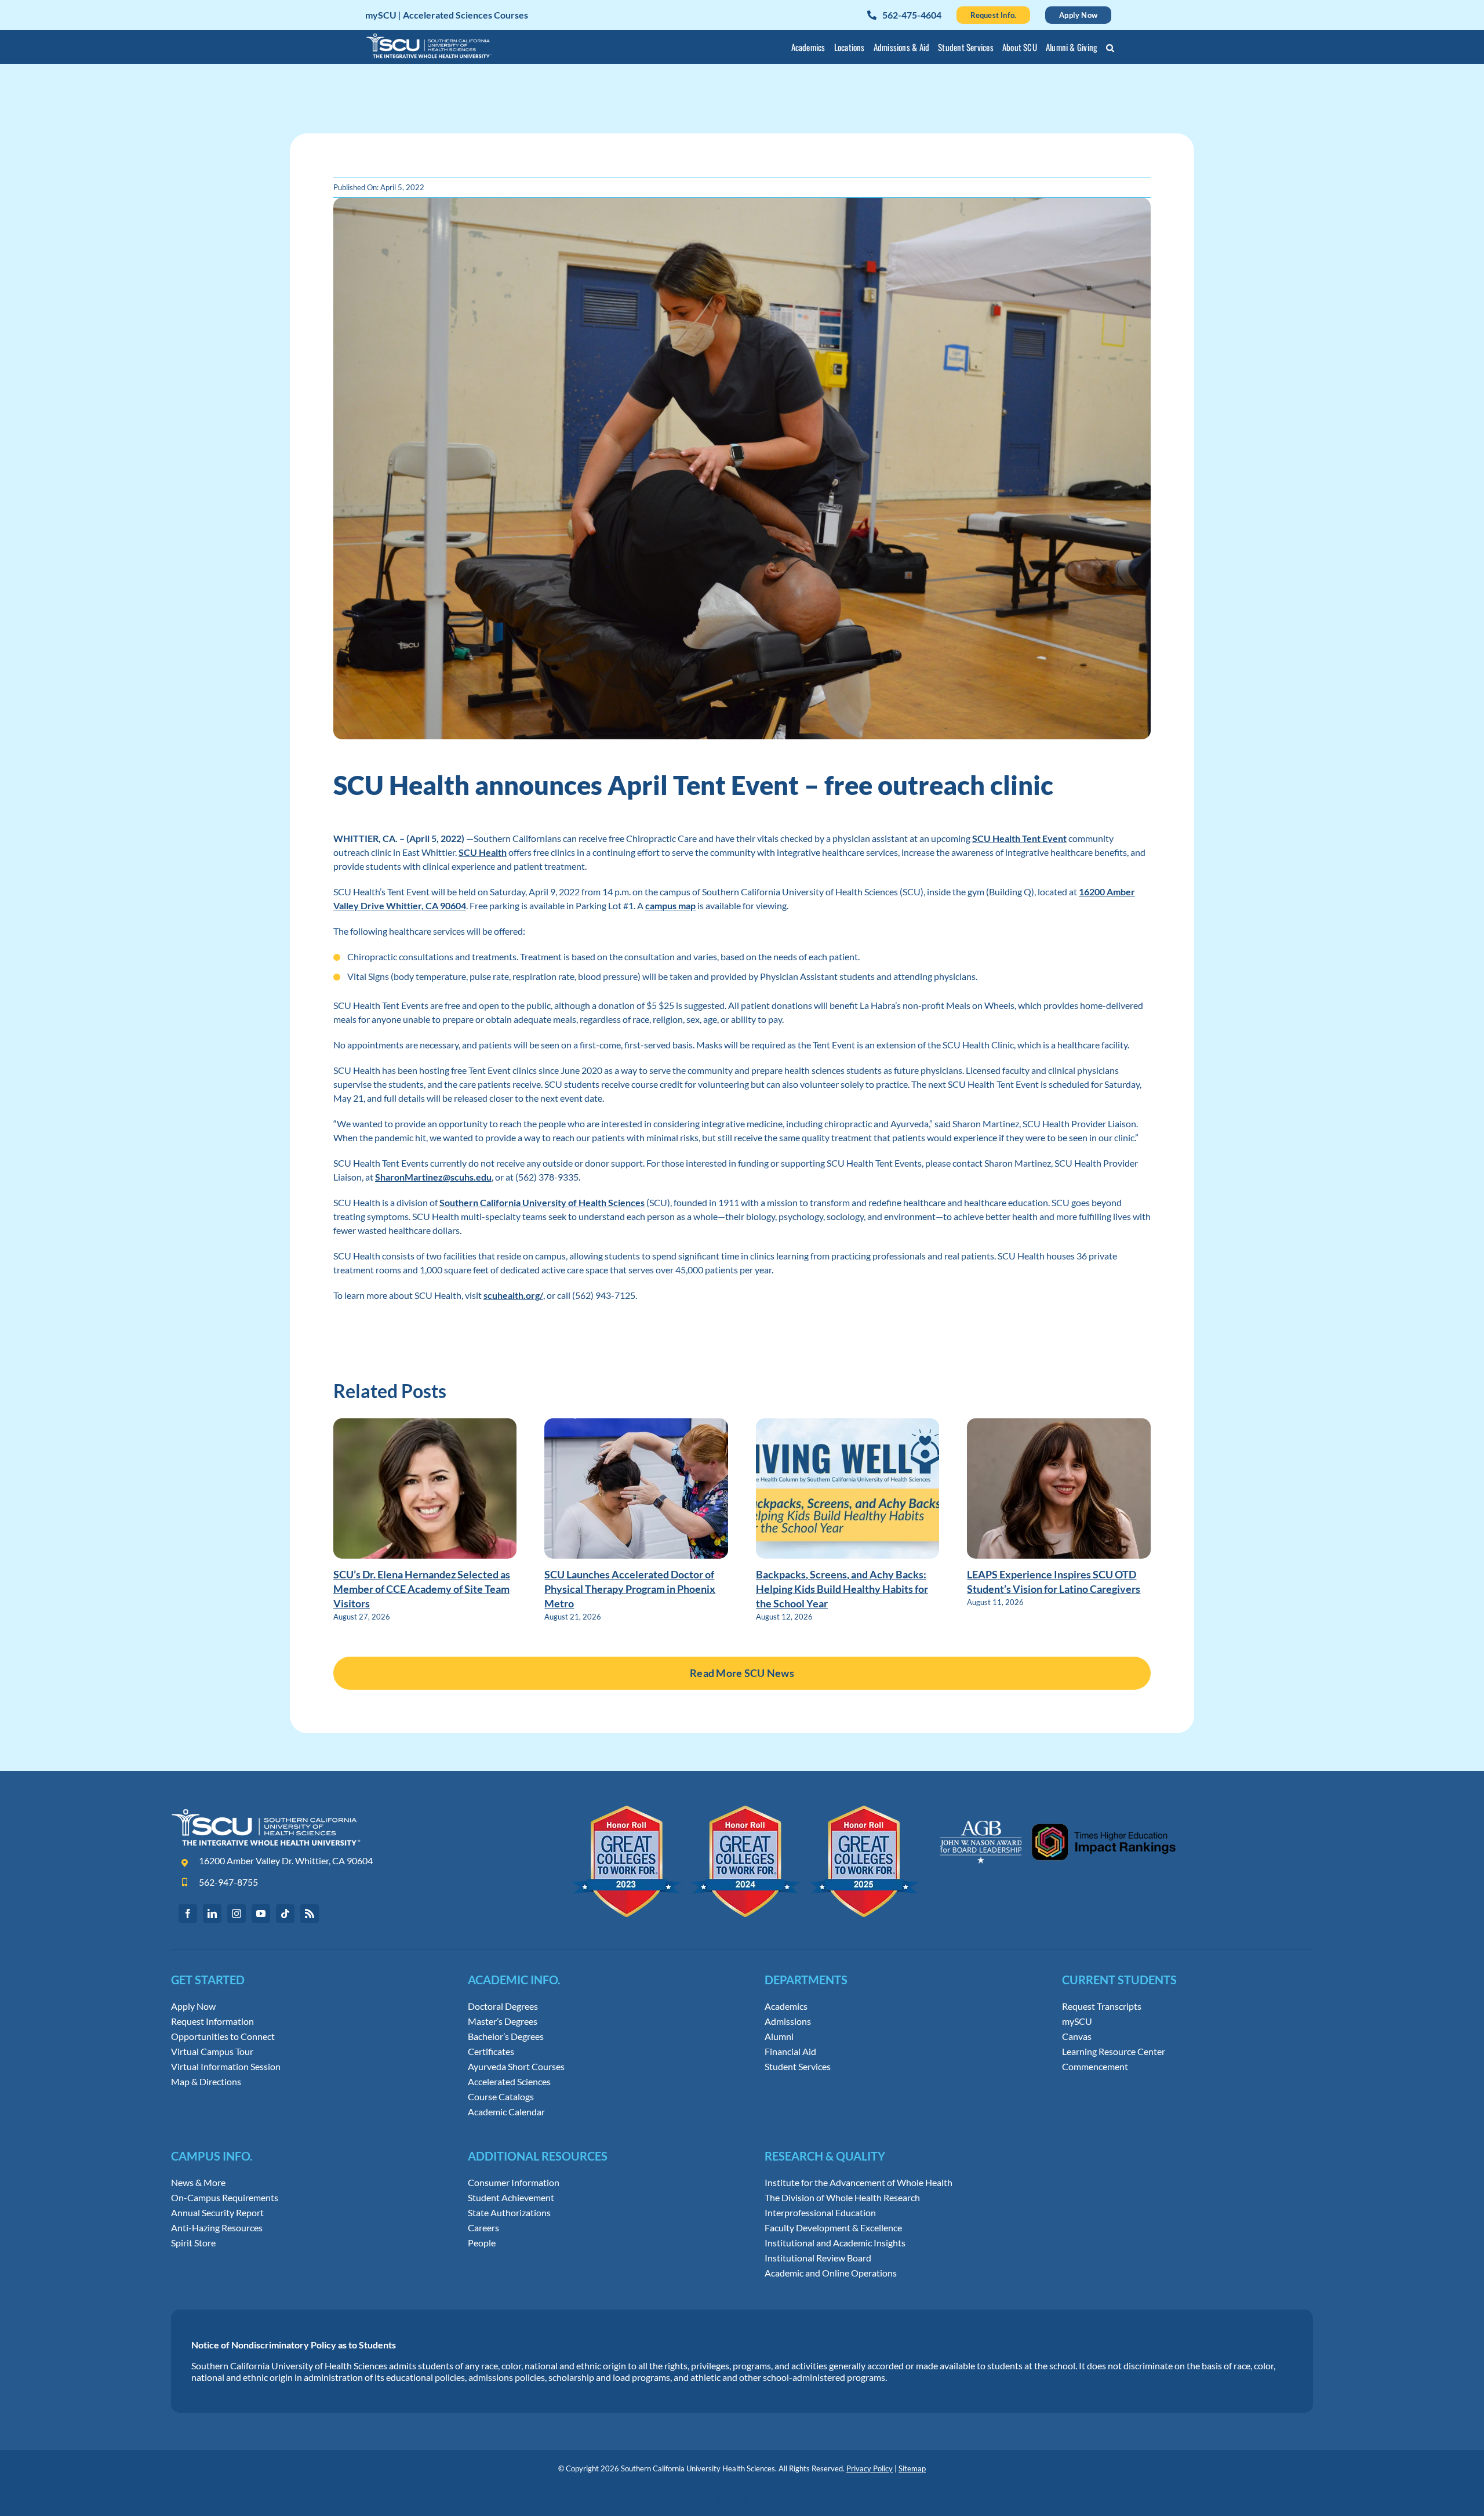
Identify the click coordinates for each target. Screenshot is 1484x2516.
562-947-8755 (228, 1882)
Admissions (788, 2021)
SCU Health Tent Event (1019, 838)
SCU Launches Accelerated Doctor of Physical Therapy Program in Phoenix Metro (630, 1589)
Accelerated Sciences (509, 2082)
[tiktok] (285, 1914)
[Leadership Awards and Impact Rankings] (1058, 1810)
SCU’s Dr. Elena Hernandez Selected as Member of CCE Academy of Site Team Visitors (422, 1589)
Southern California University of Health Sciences (542, 1202)
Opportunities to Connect (223, 2036)
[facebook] (188, 1914)
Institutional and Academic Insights (835, 2243)
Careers (483, 2228)
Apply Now (193, 2006)
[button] (1110, 49)
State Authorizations (509, 2213)
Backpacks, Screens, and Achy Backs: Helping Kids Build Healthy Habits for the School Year (842, 1589)
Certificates (491, 2052)
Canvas (1077, 2036)
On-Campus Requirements (225, 2198)
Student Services (798, 2067)
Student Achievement (511, 2198)
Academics (786, 2006)
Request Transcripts (1102, 2006)
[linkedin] (212, 1914)
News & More (198, 2183)
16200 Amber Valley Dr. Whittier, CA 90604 (286, 1860)
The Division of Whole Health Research (842, 2198)
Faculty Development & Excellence (833, 2228)
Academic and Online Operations (831, 2273)
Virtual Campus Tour (212, 2052)
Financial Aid (790, 2052)
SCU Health (483, 852)
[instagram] (237, 1914)
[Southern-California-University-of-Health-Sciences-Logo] (266, 1812)
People (482, 2243)
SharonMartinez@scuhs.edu (433, 1177)
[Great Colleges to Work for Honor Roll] (746, 1810)
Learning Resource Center (1114, 2052)
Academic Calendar (506, 2112)
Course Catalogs (501, 2097)
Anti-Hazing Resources (217, 2228)
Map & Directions (206, 2082)
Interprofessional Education (820, 2213)
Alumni (779, 2036)
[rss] (310, 1914)
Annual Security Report (217, 2213)
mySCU (1077, 2021)
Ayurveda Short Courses (516, 2067)
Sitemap (912, 2468)
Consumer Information (514, 2183)
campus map (670, 905)
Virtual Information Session (226, 2067)
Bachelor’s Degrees (506, 2036)
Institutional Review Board (818, 2258)
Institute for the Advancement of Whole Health (859, 2183)
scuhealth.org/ (513, 1295)
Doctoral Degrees (503, 2006)
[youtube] (261, 1914)
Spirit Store (193, 2243)
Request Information (212, 2021)
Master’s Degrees (503, 2021)
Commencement (1095, 2067)
